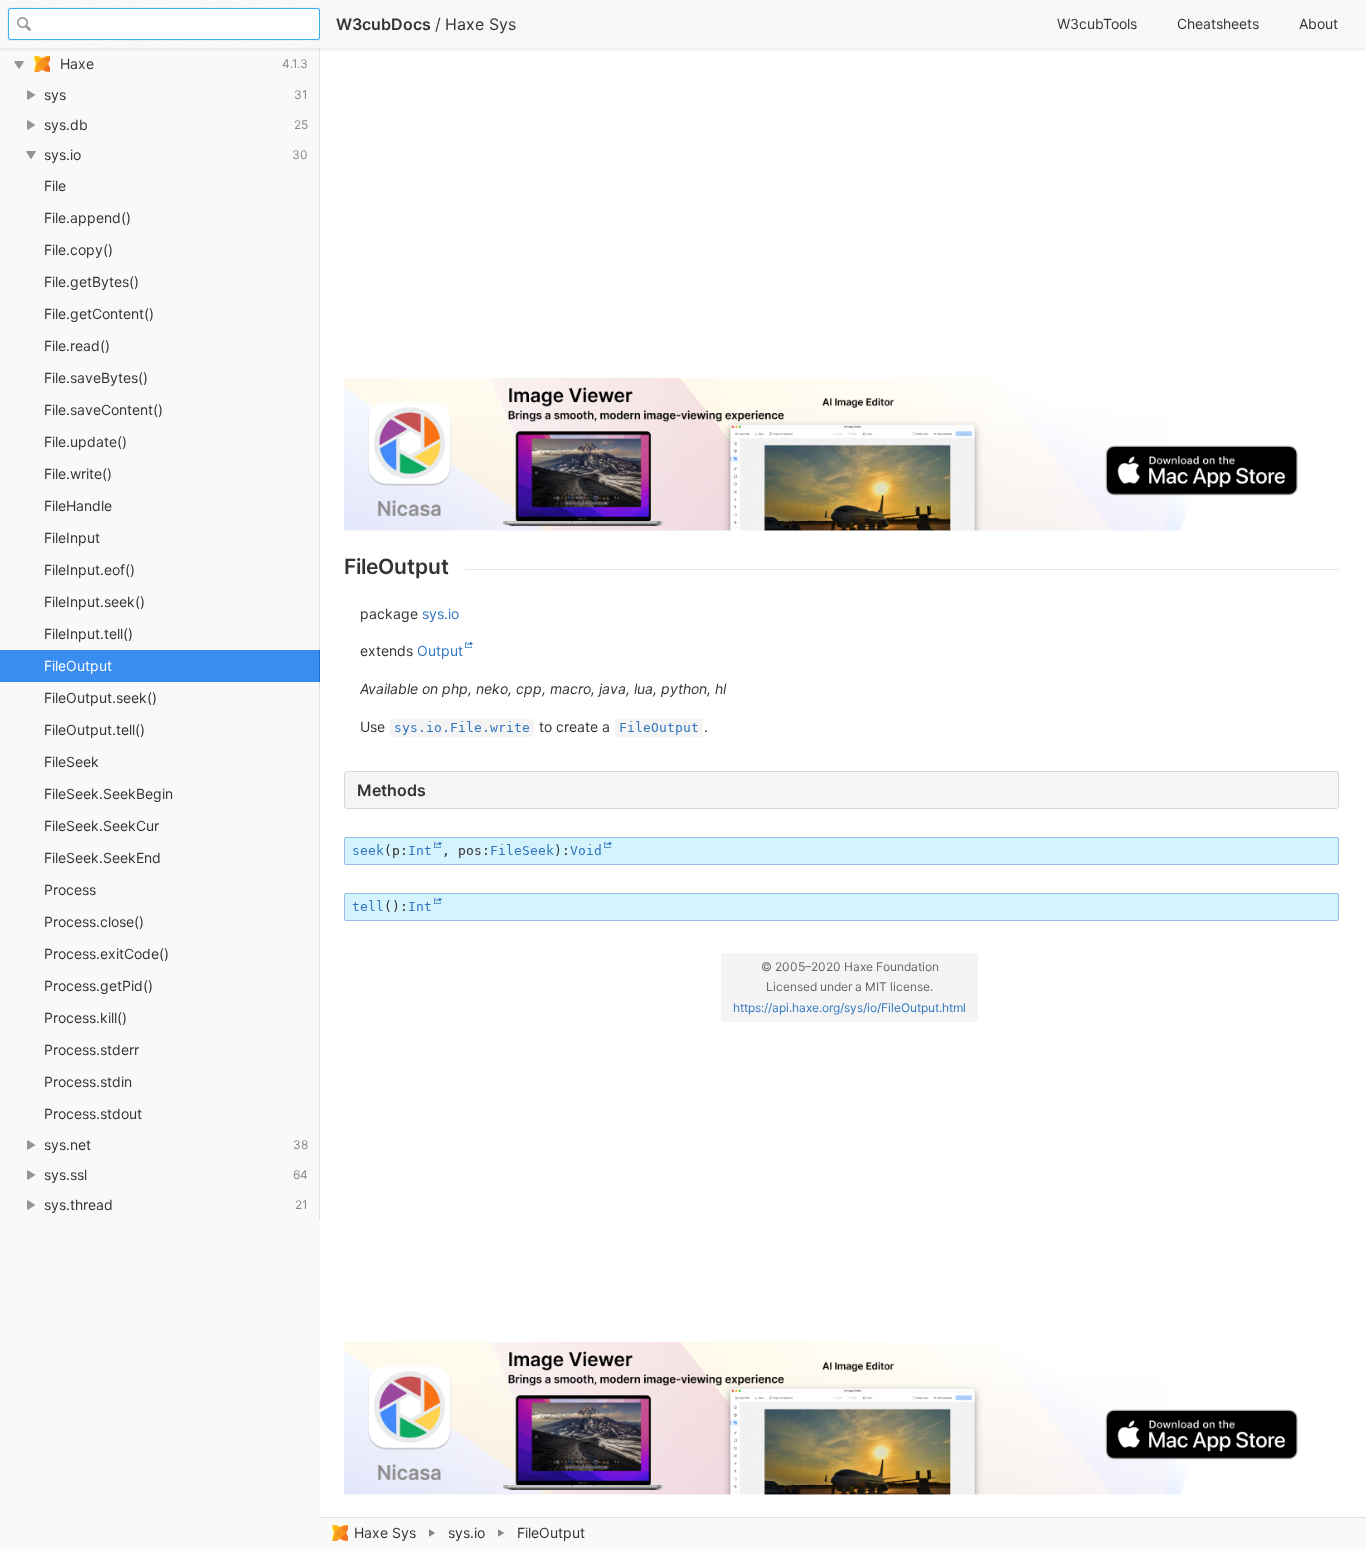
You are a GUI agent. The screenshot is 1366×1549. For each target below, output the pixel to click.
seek (368, 850)
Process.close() (94, 921)
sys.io (466, 1532)
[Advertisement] (841, 222)
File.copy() (78, 249)
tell (368, 906)
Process (70, 889)
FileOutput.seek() (100, 697)
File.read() (77, 345)
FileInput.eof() (89, 569)
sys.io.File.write (462, 727)
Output (440, 650)
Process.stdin (88, 1081)
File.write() (78, 473)
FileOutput (78, 665)
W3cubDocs (383, 24)
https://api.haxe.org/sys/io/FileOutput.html (849, 1007)
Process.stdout (93, 1113)
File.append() (87, 217)
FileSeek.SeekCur (101, 825)
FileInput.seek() (94, 601)
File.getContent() (99, 313)
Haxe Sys (385, 1532)
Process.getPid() (98, 985)
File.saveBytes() (96, 377)
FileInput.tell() (88, 633)
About (1318, 23)
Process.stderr (91, 1049)
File (55, 185)
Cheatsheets (1218, 23)
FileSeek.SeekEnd (102, 857)
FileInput (72, 537)
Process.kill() (85, 1017)
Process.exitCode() (106, 953)
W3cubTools (1097, 23)
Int (420, 850)
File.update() (85, 441)
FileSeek (71, 761)
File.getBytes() (91, 281)
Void (586, 850)
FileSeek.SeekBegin (108, 793)
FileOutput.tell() (94, 729)
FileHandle (78, 505)
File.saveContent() (103, 409)
